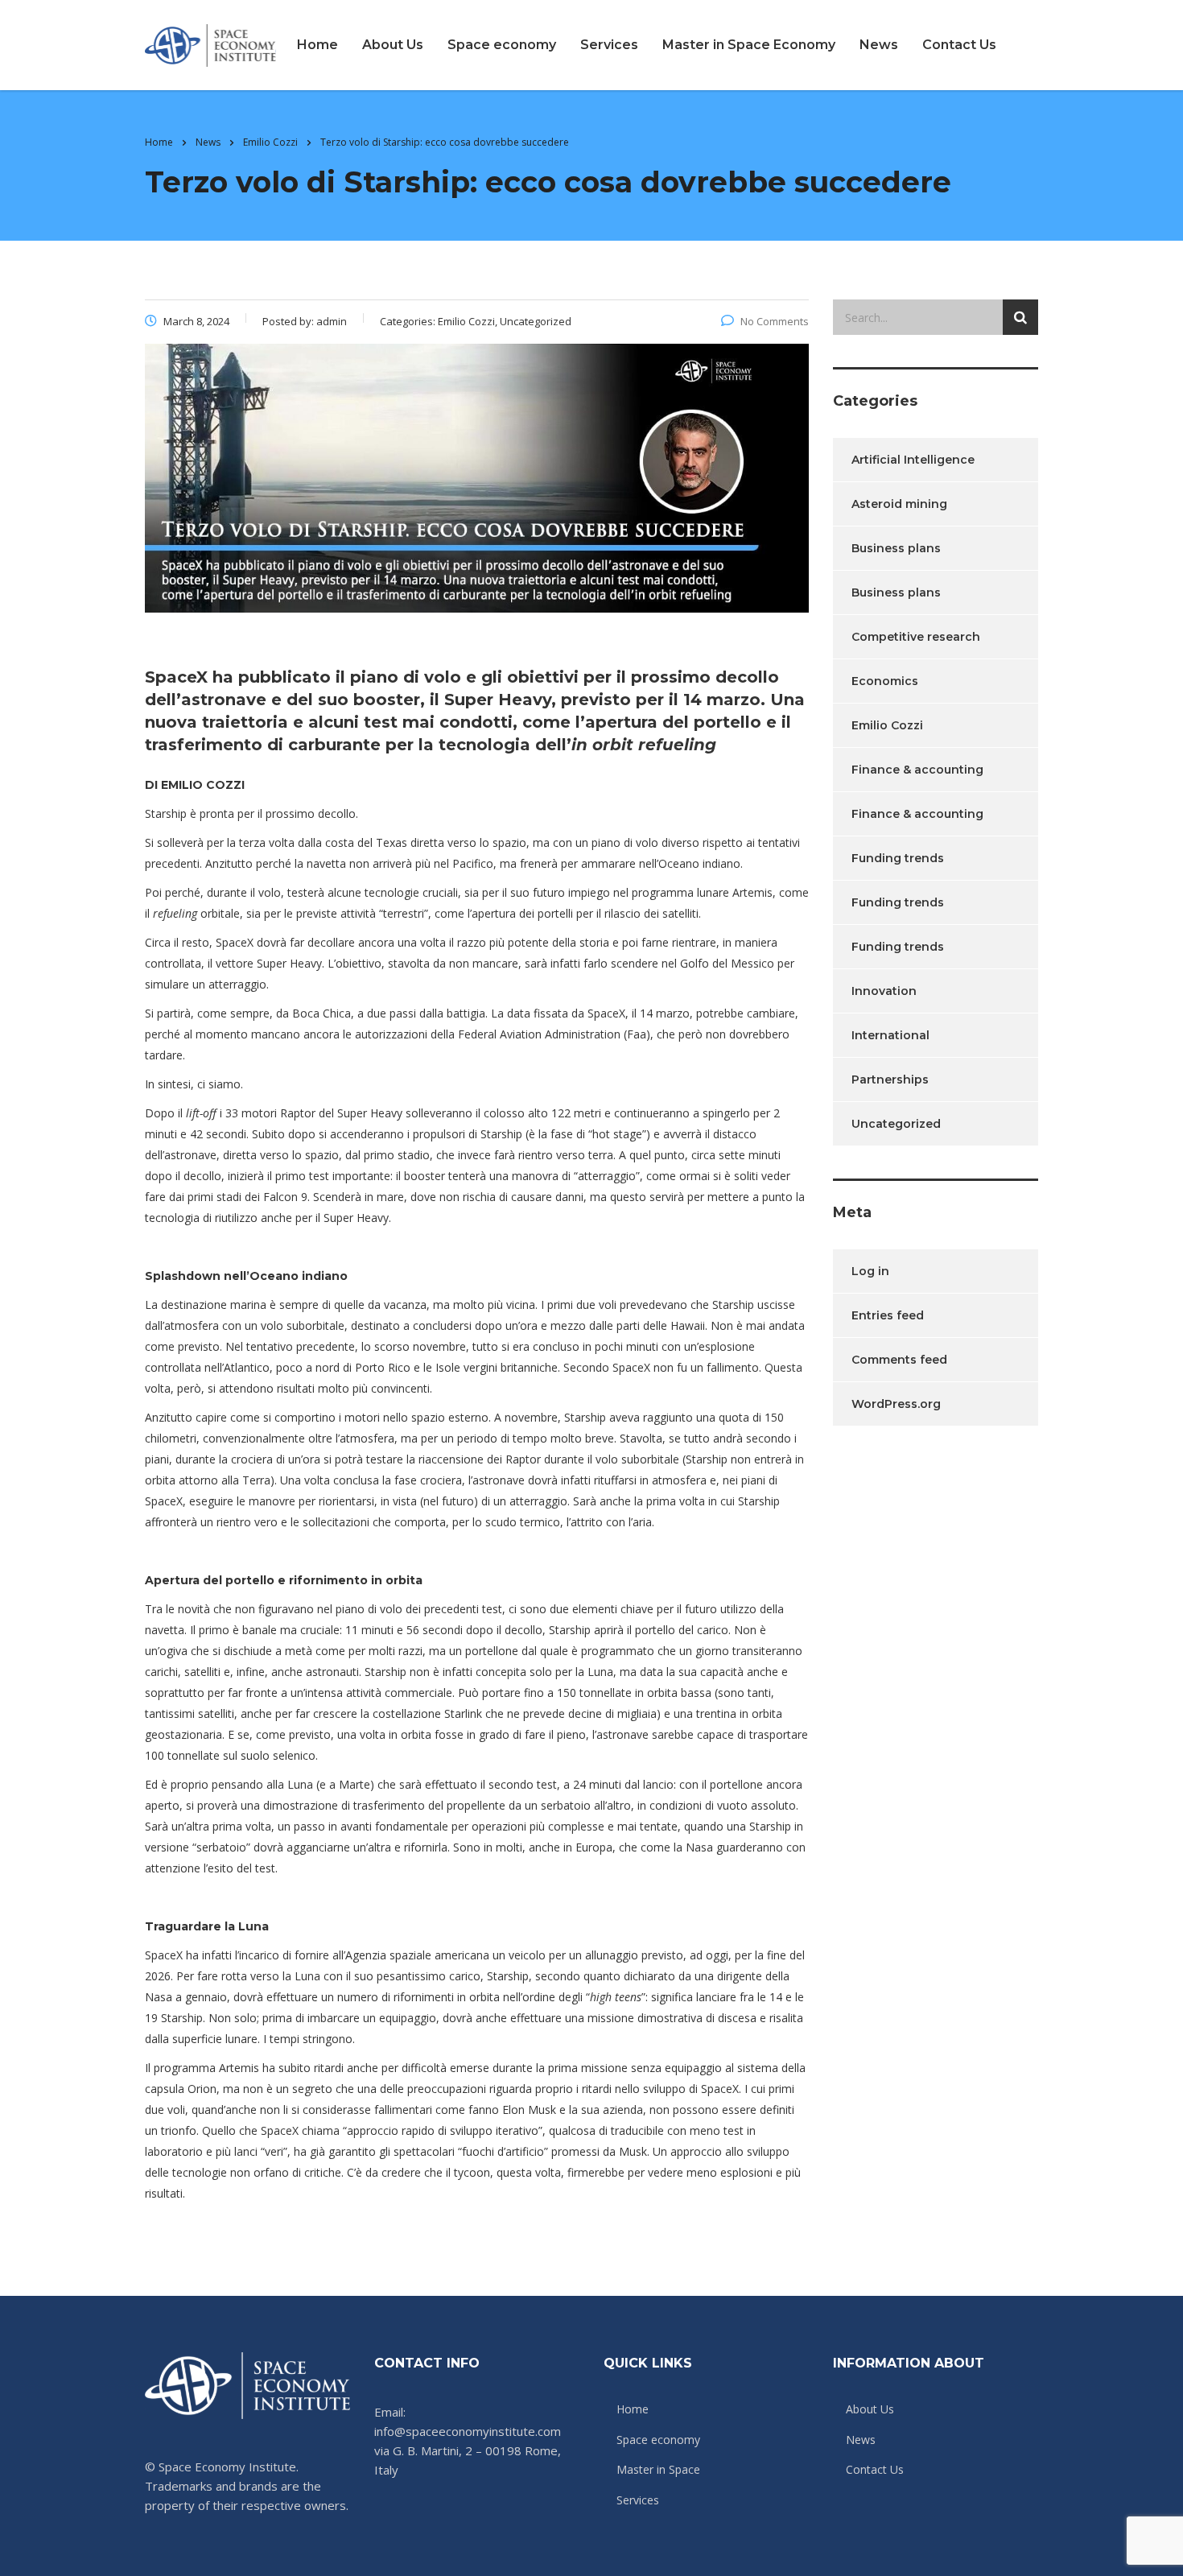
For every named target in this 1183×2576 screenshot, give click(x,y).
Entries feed (888, 1315)
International (890, 1035)
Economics (885, 681)
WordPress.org (896, 1404)
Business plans (896, 548)
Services (609, 45)
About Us (393, 45)
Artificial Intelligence (913, 460)
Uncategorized (896, 1124)
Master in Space (658, 2470)
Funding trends (898, 858)
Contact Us (959, 45)
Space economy (502, 45)
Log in (870, 1271)
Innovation (884, 991)
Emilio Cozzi (887, 725)
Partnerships (890, 1080)
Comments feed (899, 1360)
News (879, 45)
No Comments (775, 321)
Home (317, 45)
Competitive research (916, 637)
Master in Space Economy (749, 45)
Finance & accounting (917, 770)
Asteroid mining (899, 504)
